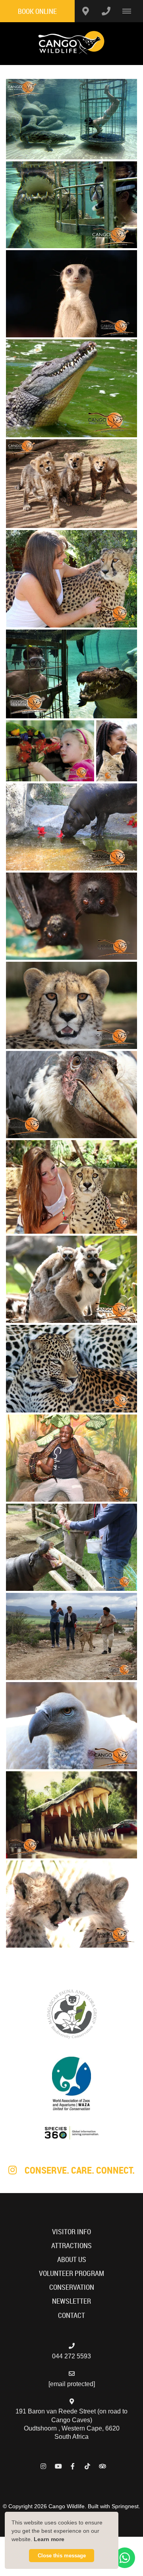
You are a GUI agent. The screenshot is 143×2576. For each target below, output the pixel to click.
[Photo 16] (71, 1368)
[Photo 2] (71, 205)
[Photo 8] (50, 751)
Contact (71, 2315)
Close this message (62, 2556)
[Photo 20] (71, 1726)
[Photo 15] (71, 1279)
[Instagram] (43, 2466)
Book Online (37, 11)
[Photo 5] (71, 484)
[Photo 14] (71, 1187)
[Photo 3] (71, 294)
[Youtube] (58, 2466)
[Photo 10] (71, 827)
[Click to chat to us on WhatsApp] (125, 2558)
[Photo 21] (71, 1815)
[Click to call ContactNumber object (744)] (106, 11)
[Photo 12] (71, 1005)
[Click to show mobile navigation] (130, 11)
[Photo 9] (117, 751)
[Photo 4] (71, 389)
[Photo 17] (71, 1458)
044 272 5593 (71, 2356)
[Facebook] (73, 2466)
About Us (72, 2259)
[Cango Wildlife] (71, 43)
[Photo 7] (71, 674)
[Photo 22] (71, 1904)
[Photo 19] (71, 1636)
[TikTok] (87, 2466)
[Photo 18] (71, 1547)
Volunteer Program (71, 2273)
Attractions (71, 2246)
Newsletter (71, 2301)
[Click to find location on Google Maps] (85, 11)
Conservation (72, 2287)
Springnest (125, 2506)
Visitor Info (71, 2232)
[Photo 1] (71, 119)
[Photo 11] (71, 916)
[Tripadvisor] (102, 2466)
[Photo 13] (71, 1095)
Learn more (49, 2539)
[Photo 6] (71, 579)
